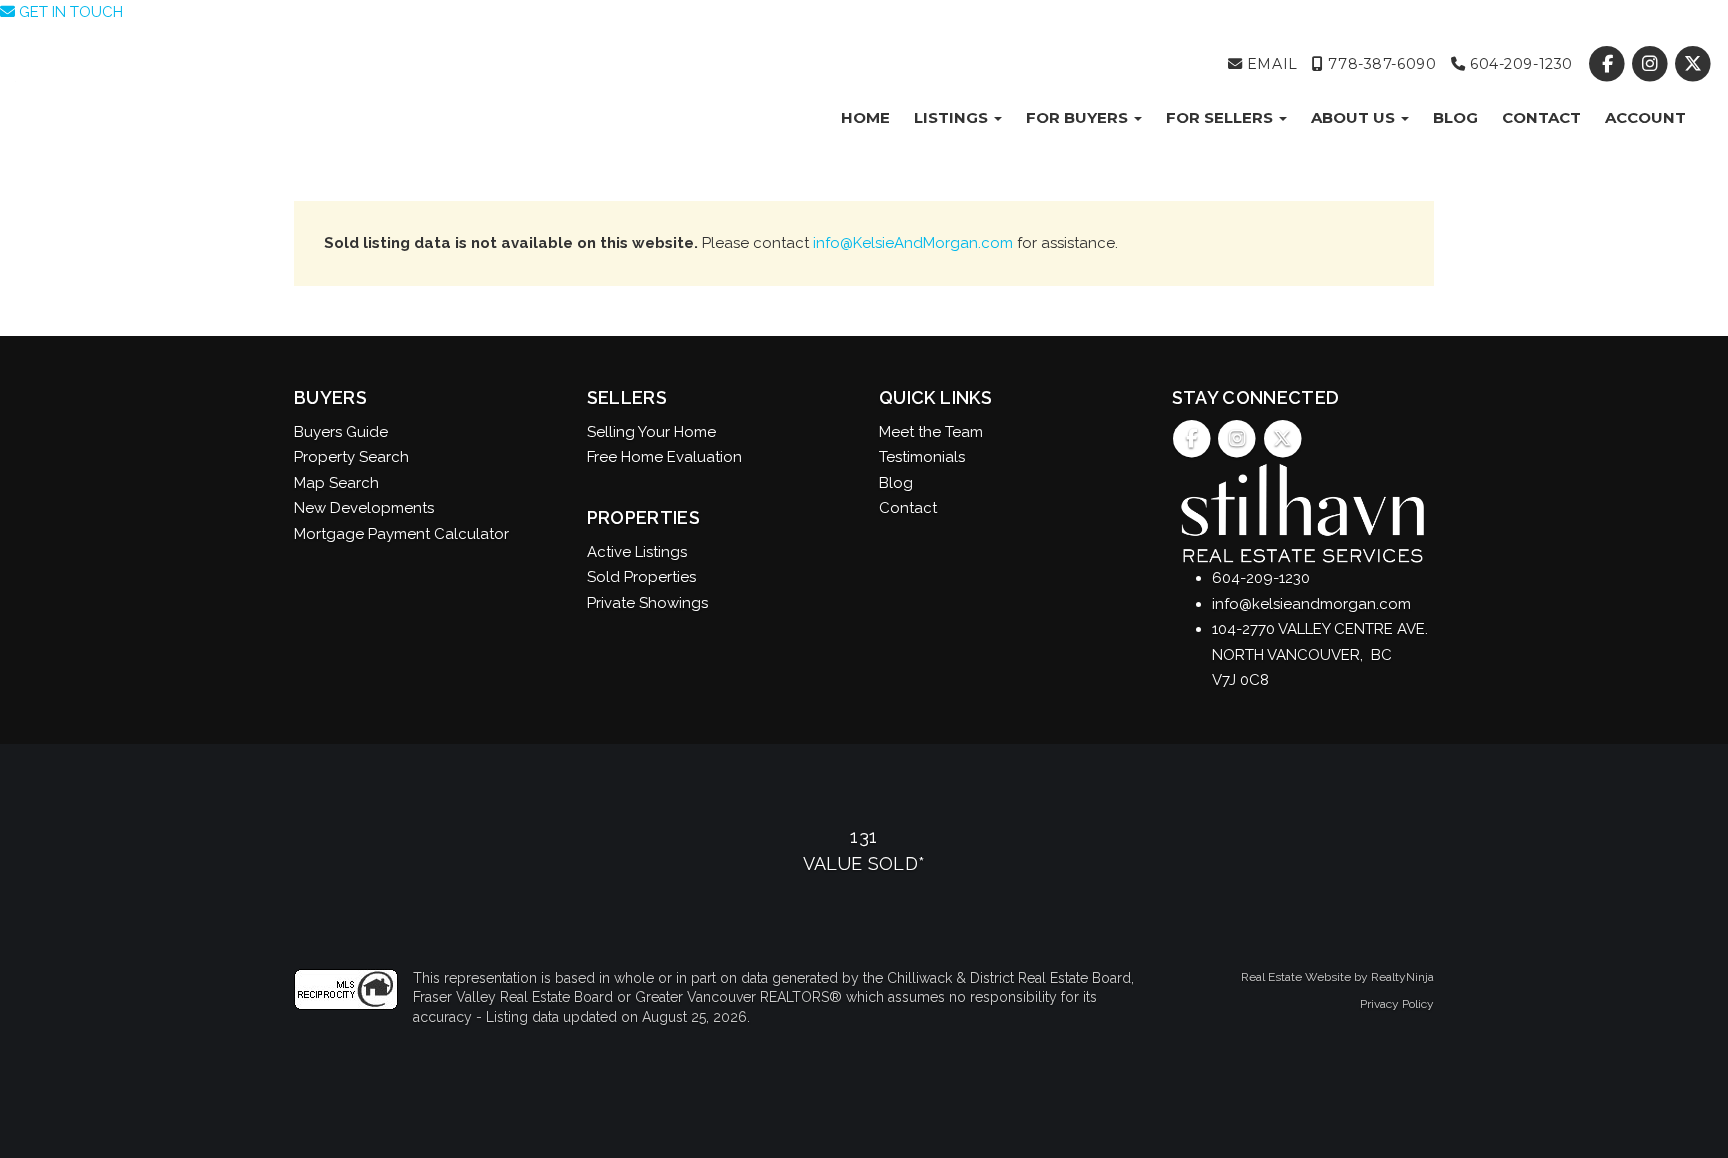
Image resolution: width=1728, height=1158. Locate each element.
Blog (1455, 117)
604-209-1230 (1518, 64)
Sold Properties (641, 577)
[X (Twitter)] (1693, 64)
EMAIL (1269, 64)
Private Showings (647, 603)
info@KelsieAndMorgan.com (913, 243)
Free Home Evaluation (664, 457)
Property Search (351, 457)
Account (1645, 117)
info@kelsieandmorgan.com (1311, 604)
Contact (1541, 117)
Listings (953, 117)
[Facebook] (1608, 64)
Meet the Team (931, 432)
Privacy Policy (1397, 1004)
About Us (1355, 117)
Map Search (336, 483)
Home (865, 117)
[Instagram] (1652, 64)
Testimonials (922, 457)
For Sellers (1221, 117)
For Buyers (1079, 117)
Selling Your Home (651, 432)
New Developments (364, 508)
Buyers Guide (341, 432)
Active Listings (637, 552)
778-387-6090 (1380, 64)
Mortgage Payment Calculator (401, 534)
